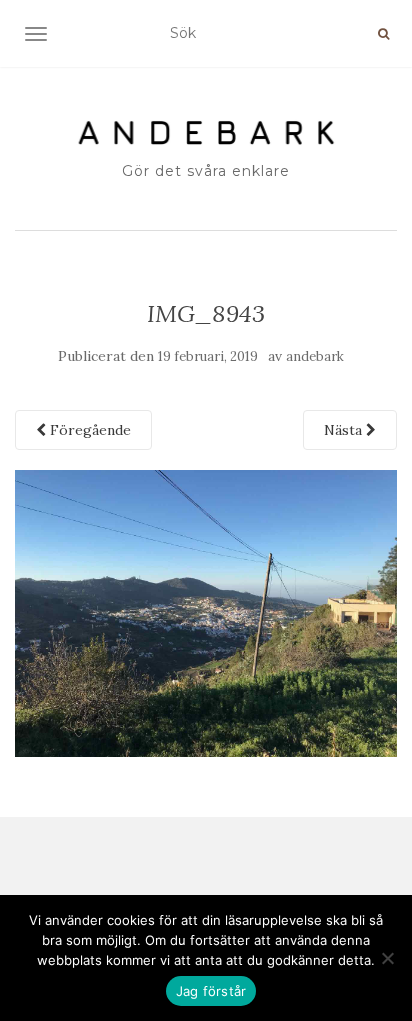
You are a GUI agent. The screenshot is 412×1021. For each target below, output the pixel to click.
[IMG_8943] (206, 612)
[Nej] (387, 958)
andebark (315, 356)
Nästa (345, 430)
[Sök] (383, 34)
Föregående (88, 430)
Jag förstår (211, 991)
